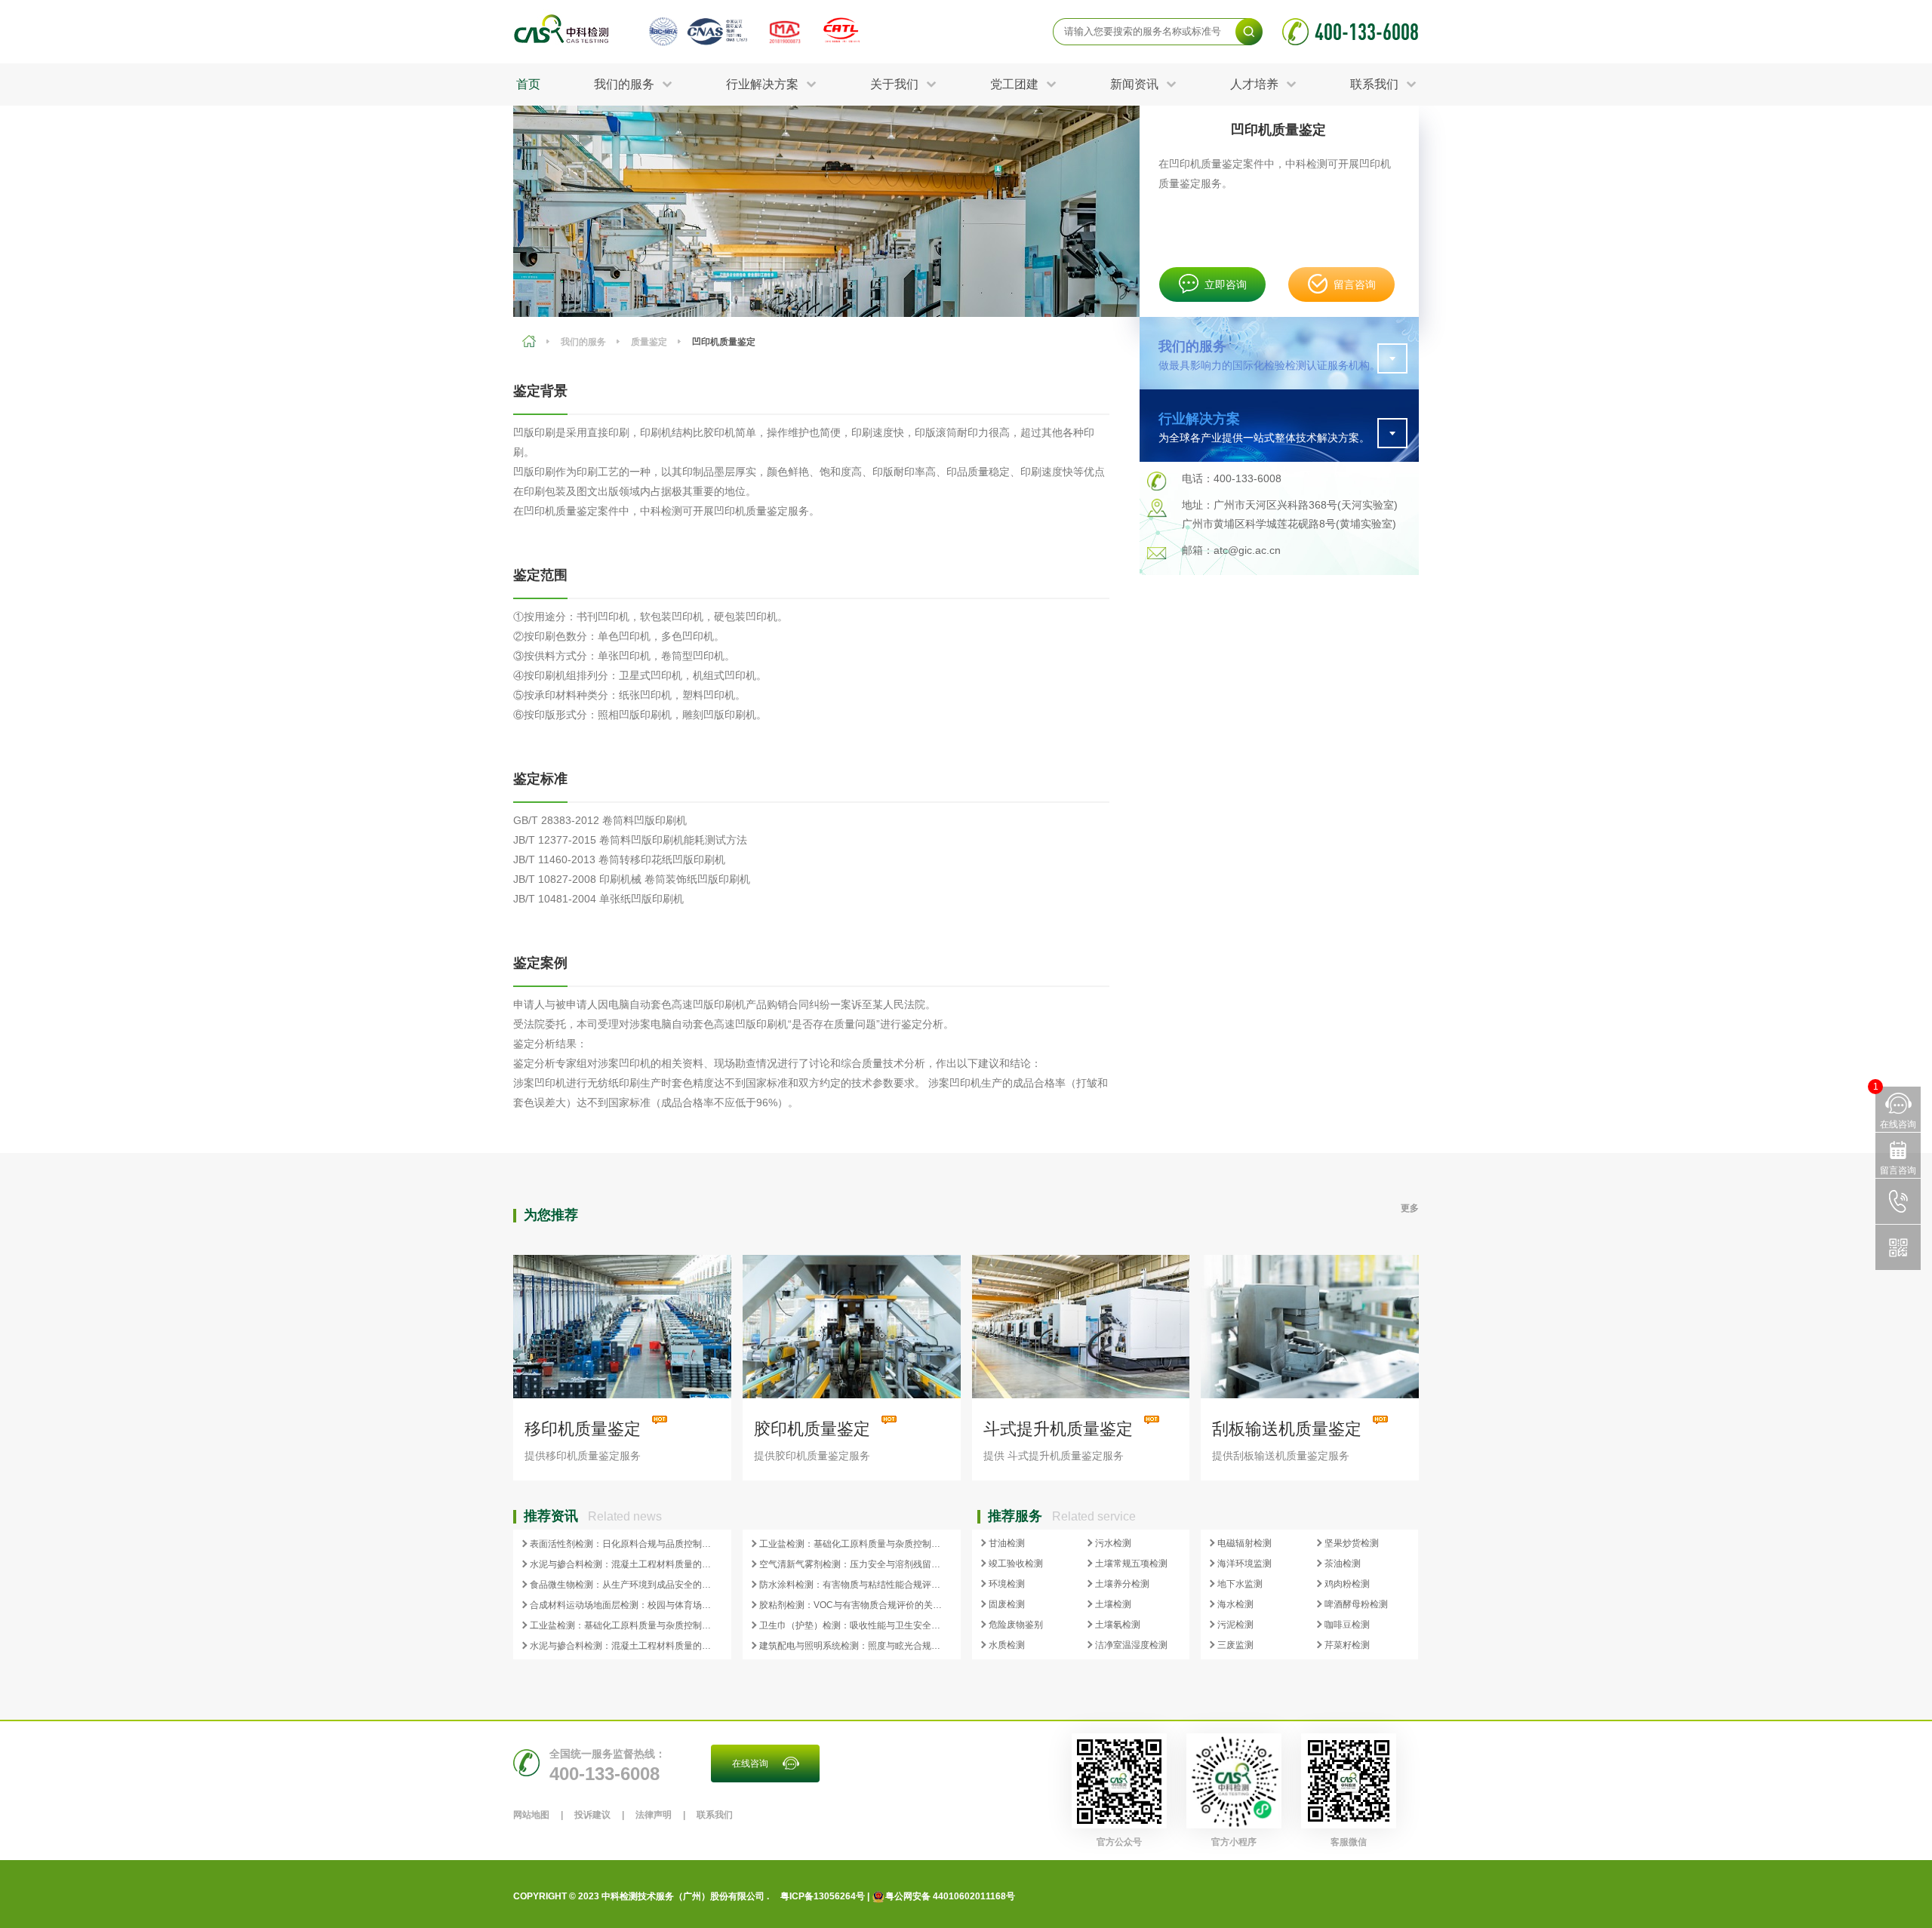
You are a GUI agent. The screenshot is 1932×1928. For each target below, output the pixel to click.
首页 (528, 84)
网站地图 (531, 1815)
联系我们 (715, 1815)
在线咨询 (750, 1763)
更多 (1410, 1208)
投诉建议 (592, 1815)
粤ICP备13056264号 (823, 1896)
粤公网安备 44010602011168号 (950, 1896)
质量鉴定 (649, 342)
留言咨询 (1355, 284)
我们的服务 (583, 342)
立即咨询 (1226, 284)
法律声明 (654, 1815)
